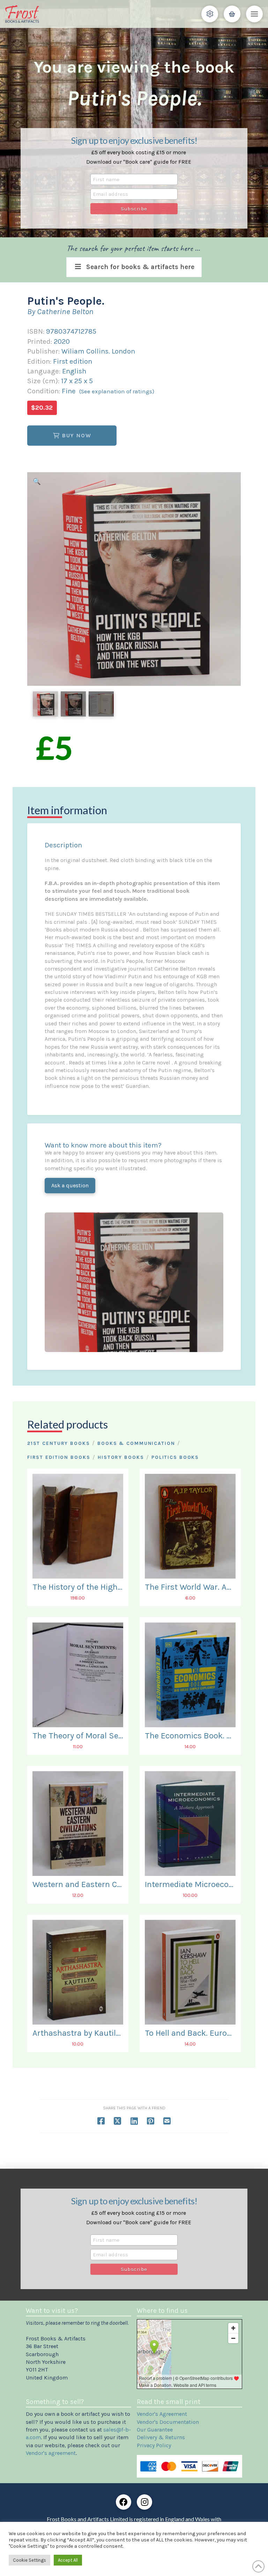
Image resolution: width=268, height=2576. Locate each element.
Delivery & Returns (161, 2437)
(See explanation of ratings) (117, 391)
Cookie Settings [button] (29, 2560)
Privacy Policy (154, 2445)
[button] (210, 14)
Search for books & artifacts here (140, 267)
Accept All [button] (68, 2560)
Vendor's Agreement (162, 2414)
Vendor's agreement (51, 2453)
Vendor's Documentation (168, 2422)
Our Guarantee (155, 2430)
